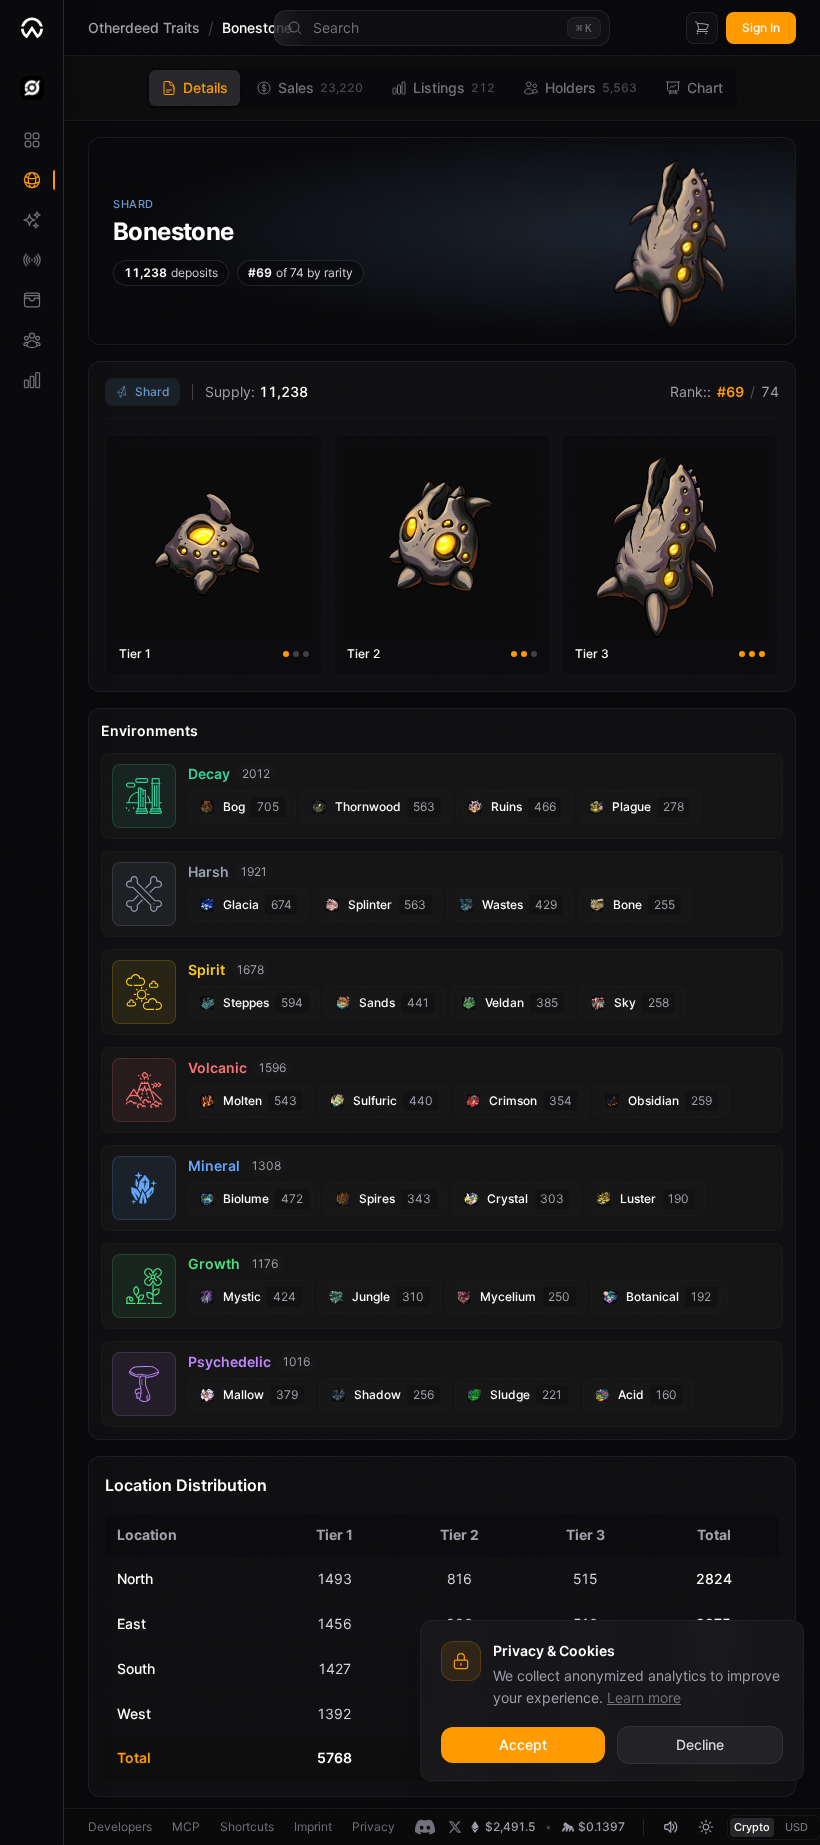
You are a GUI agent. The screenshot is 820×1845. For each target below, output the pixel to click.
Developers (120, 1826)
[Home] (31, 28)
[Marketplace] (31, 140)
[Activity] (31, 260)
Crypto (752, 1827)
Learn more (644, 1697)
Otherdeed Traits (144, 27)
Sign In (761, 27)
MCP (186, 1826)
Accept (523, 1744)
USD (796, 1827)
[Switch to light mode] (706, 1827)
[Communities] (31, 340)
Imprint (313, 1826)
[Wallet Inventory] (31, 300)
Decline (700, 1744)
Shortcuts (247, 1826)
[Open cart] (702, 28)
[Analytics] (31, 380)
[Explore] (31, 180)
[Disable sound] (670, 1827)
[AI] (31, 220)
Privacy (373, 1826)
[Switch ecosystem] (31, 88)
